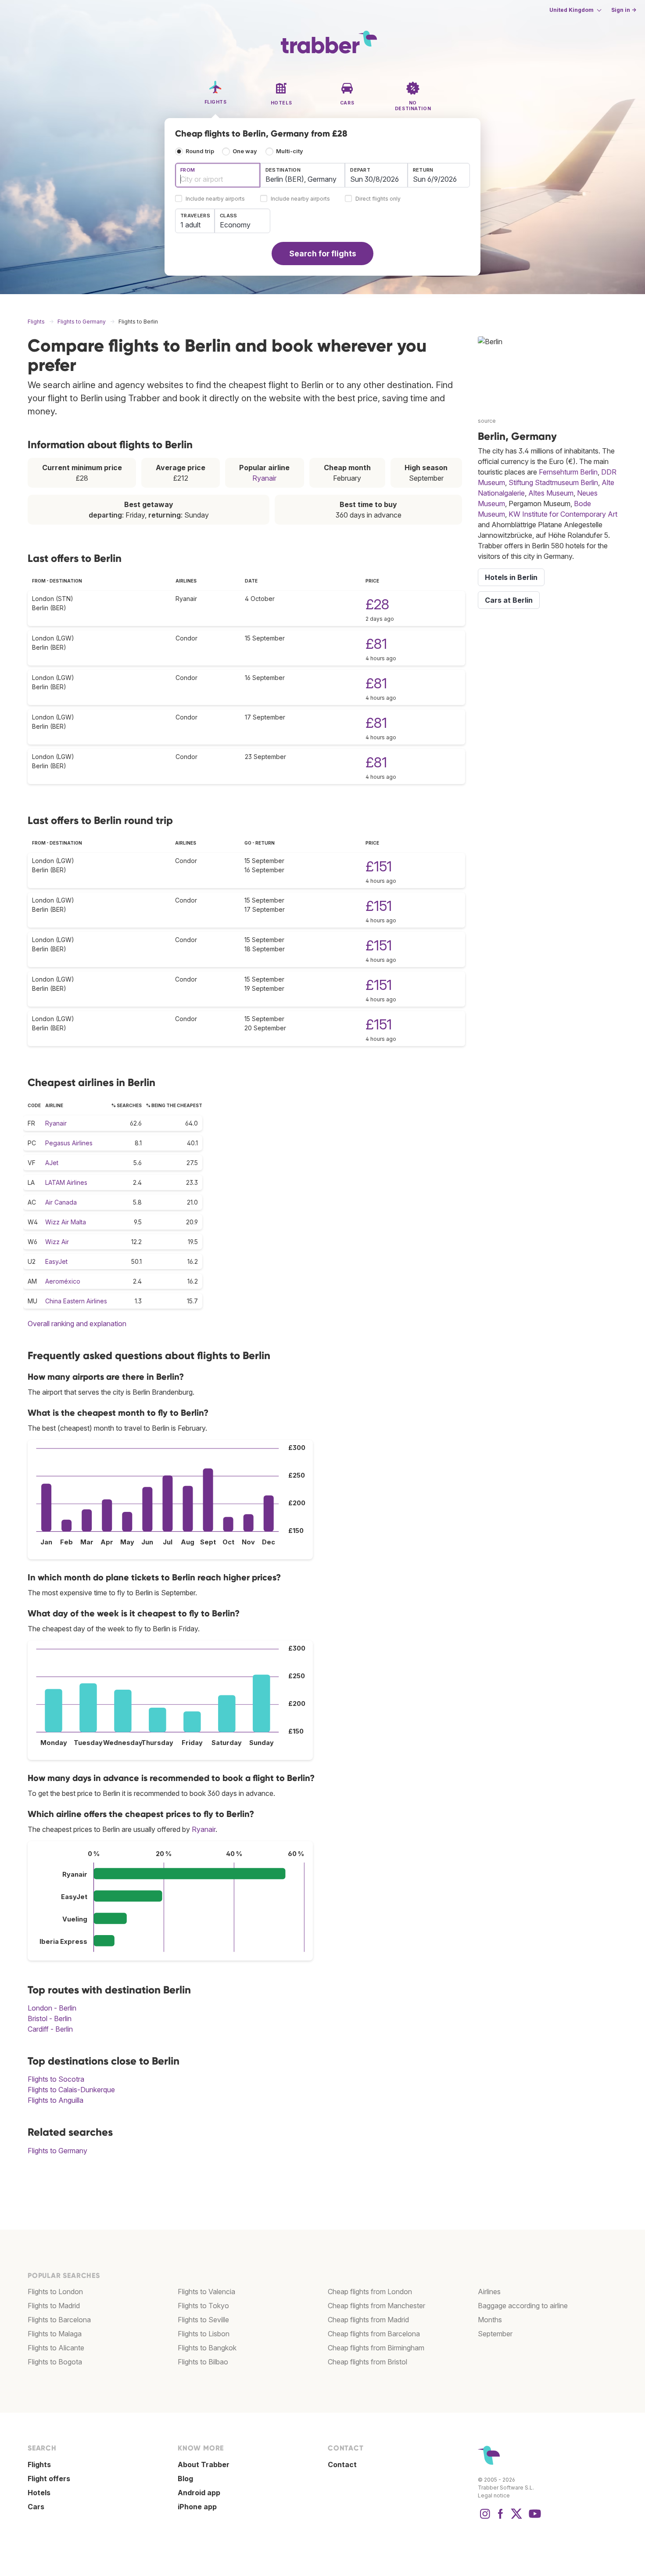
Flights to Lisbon (204, 2334)
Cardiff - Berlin (50, 2029)
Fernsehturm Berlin (568, 472)
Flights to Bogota (55, 2362)
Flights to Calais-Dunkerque (71, 2090)
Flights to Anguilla (56, 2100)
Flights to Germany (57, 2151)
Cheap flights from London (370, 2292)
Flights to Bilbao (203, 2362)
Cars (36, 2507)
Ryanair (264, 478)
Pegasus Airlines (69, 1143)
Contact (342, 2464)
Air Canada (61, 1202)
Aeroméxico (63, 1281)
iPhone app (197, 2507)
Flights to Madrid (54, 2306)
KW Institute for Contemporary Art (563, 514)
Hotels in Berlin (511, 577)
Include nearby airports (215, 199)
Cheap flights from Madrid (368, 2320)
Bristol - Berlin (50, 2018)
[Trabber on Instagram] (485, 2518)
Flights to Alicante (56, 2348)
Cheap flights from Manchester (376, 2306)
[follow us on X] (516, 2518)
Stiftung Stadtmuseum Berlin (553, 482)
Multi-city (290, 151)
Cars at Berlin (509, 600)
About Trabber (204, 2464)
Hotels (39, 2493)
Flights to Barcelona (59, 2320)
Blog (185, 2479)
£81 (376, 644)
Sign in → (624, 10)
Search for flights (323, 254)
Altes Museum (551, 493)
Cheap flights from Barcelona (374, 2334)
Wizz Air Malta (66, 1222)
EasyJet (56, 1261)
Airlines (489, 2292)
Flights (39, 2464)
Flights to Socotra (56, 2079)
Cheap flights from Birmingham (376, 2348)
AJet (52, 1163)
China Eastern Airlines (76, 1301)
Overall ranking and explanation (77, 1324)
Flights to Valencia (206, 2292)
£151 (379, 866)
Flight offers (49, 2479)
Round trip (200, 151)
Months (490, 2320)
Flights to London (55, 2292)
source (487, 421)
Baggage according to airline (523, 2306)
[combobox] (218, 175)
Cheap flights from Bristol (367, 2362)
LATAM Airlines (66, 1182)
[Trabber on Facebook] (501, 2518)
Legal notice (494, 2495)
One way (245, 151)
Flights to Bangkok (207, 2348)
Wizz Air (57, 1242)
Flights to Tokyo (203, 2306)
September (495, 2334)
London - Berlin (52, 2008)
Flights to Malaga (55, 2334)
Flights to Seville (203, 2320)
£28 (377, 604)
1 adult (190, 225)
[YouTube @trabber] (534, 2518)
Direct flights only (378, 199)
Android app (199, 2493)
